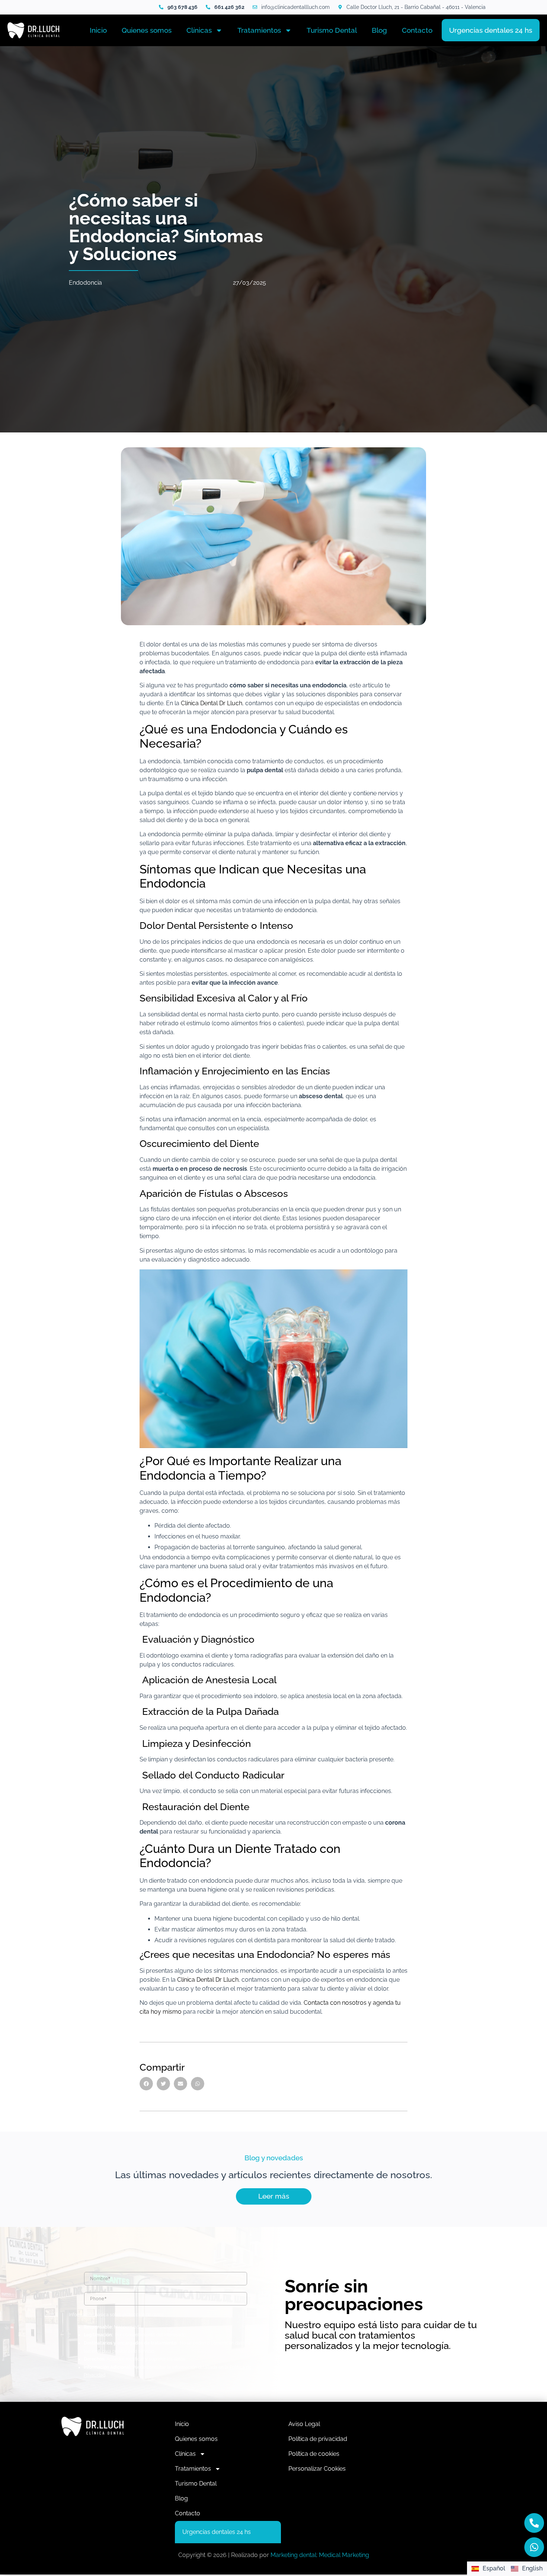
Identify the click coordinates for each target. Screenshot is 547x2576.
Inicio (98, 30)
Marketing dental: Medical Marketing (320, 2555)
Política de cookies (314, 2454)
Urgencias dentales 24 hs (491, 30)
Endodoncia (85, 283)
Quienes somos (147, 30)
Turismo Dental (332, 30)
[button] (146, 2084)
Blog (379, 30)
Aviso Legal (304, 2424)
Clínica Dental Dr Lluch (212, 703)
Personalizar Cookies (317, 2469)
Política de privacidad (318, 2439)
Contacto (417, 30)
